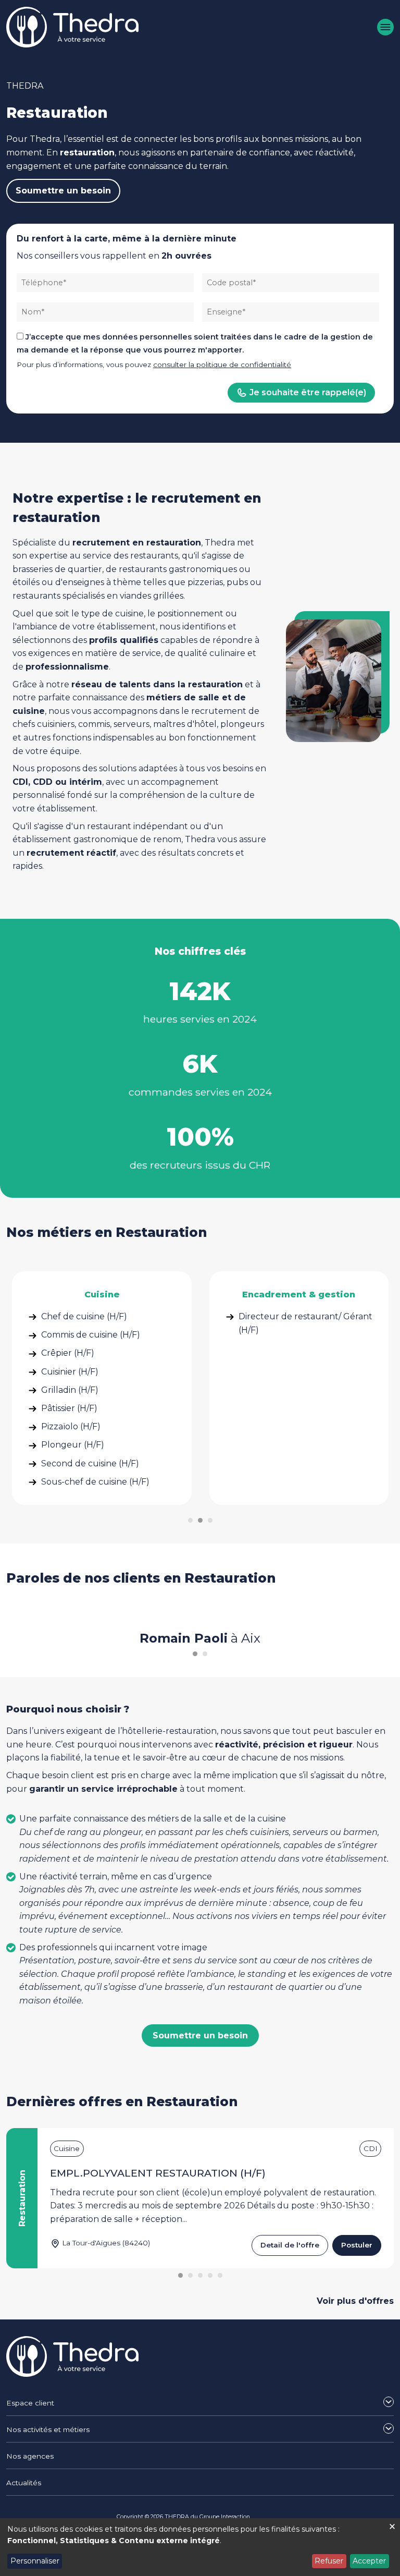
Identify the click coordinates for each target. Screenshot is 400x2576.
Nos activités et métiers (48, 2429)
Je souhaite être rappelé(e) (308, 392)
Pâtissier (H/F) (69, 1408)
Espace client (30, 2403)
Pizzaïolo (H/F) (71, 1426)
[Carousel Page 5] (220, 2275)
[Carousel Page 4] (210, 2275)
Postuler (357, 2245)
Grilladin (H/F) (70, 1390)
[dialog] (200, 2547)
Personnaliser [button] (35, 2561)
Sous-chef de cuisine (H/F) (95, 1482)
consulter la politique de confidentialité (222, 364)
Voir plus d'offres (355, 2301)
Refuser (329, 2561)
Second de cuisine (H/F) (90, 1463)
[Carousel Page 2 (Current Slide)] (200, 1520)
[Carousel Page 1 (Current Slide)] (195, 1654)
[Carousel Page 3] (210, 1520)
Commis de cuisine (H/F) (91, 1335)
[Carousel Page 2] (205, 1654)
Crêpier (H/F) (68, 1353)
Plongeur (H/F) (73, 1445)
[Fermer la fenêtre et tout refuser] (392, 2525)
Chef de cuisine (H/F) (84, 1316)
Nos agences (30, 2456)
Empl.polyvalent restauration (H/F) (158, 2173)
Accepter (369, 2561)
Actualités (24, 2483)
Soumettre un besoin (63, 191)
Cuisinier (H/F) (70, 1372)
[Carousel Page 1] (190, 1520)
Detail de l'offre (290, 2245)
